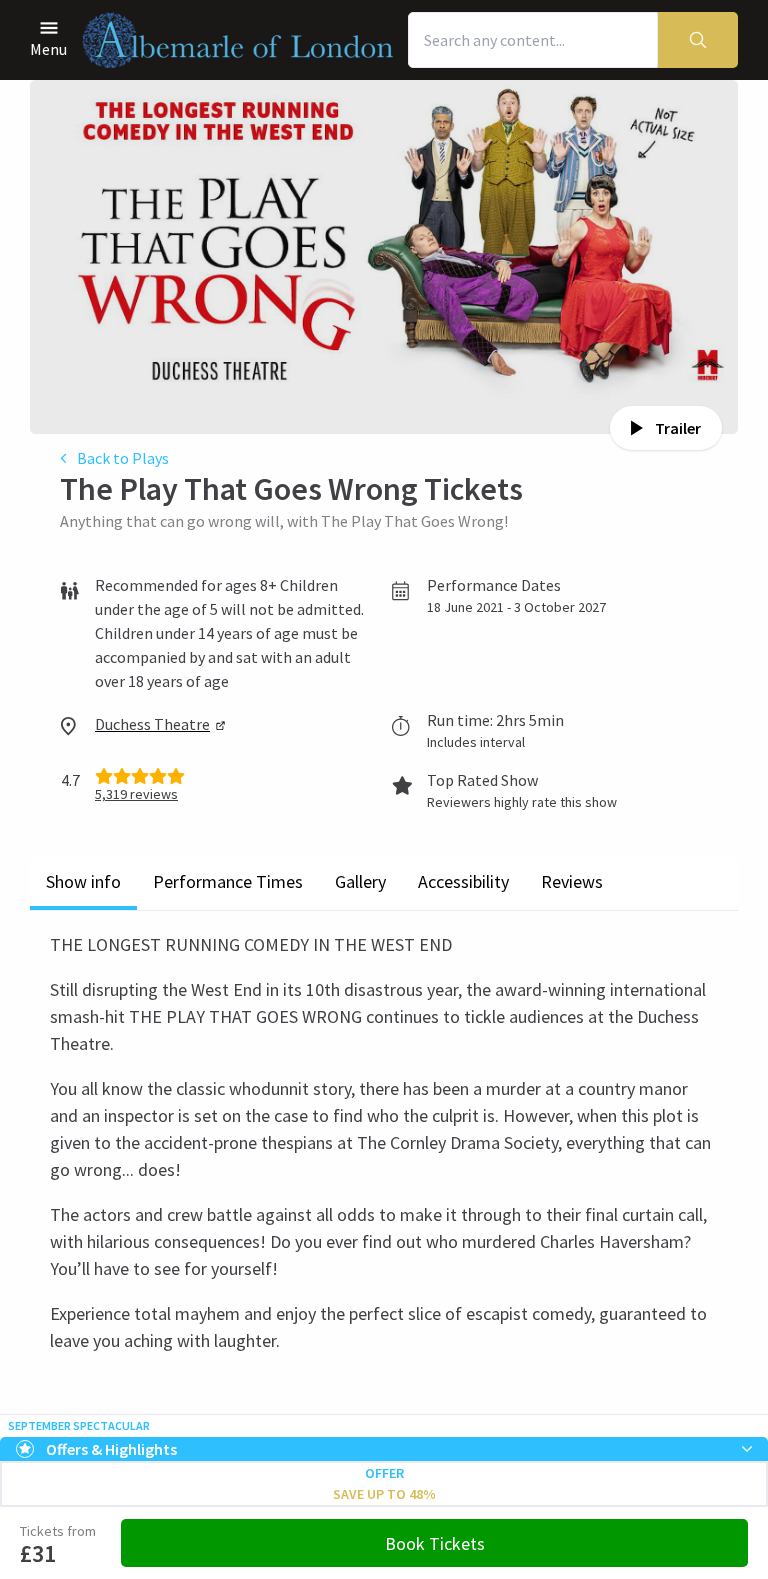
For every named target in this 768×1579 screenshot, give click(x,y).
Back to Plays (123, 458)
